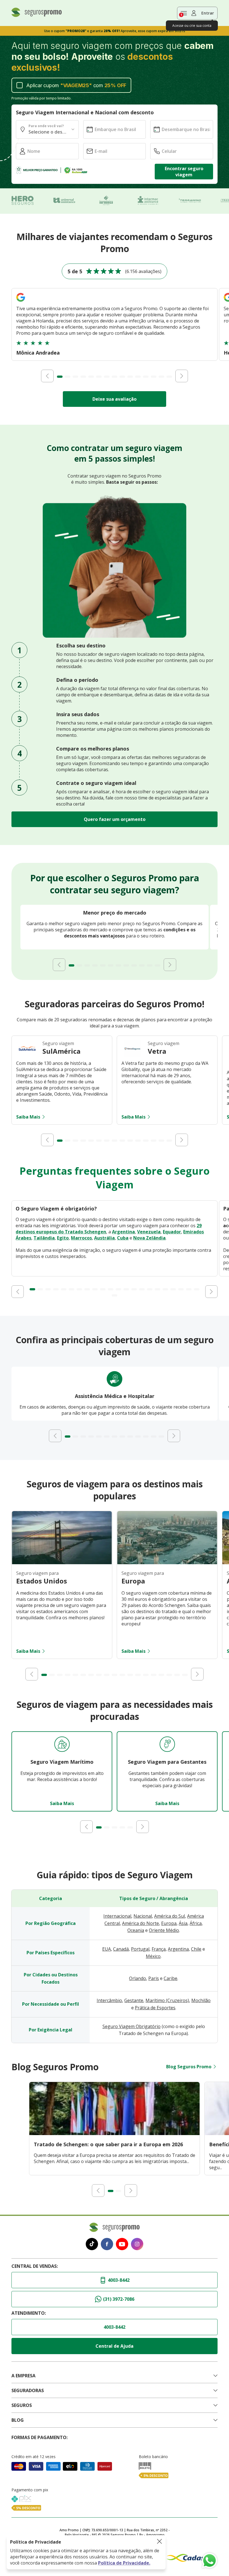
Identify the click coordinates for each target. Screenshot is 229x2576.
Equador (172, 1232)
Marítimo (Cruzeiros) (167, 2000)
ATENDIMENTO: (29, 2313)
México (153, 1956)
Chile (196, 1949)
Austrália (104, 1238)
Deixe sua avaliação (115, 399)
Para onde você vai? (46, 126)
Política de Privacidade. (124, 2563)
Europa (169, 1923)
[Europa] (167, 1563)
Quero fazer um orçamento (115, 819)
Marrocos (81, 1238)
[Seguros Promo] (37, 15)
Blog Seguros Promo (189, 2067)
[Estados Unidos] (62, 1563)
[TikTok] (92, 2245)
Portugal (140, 1949)
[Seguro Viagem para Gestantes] (167, 1745)
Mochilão (201, 2000)
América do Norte (140, 1923)
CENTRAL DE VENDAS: (35, 2266)
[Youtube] (122, 2245)
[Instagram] (137, 2245)
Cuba (123, 1238)
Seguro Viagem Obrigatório (132, 2026)
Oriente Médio (164, 1930)
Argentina (123, 1232)
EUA (107, 1949)
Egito (63, 1238)
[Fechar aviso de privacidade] (159, 2542)
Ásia (183, 1923)
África (196, 1923)
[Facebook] (107, 2245)
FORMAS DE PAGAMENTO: (40, 2437)
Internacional (117, 1916)
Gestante (134, 2000)
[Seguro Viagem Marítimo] (62, 1745)
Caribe (170, 1978)
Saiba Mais (28, 1117)
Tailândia (44, 1238)
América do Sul (170, 1916)
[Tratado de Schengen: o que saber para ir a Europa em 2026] (115, 2133)
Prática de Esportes (155, 2008)
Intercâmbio (109, 2000)
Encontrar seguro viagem (184, 172)
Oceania (136, 1930)
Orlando (138, 1978)
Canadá (121, 1949)
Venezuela (149, 1232)
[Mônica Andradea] (21, 302)
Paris (154, 1978)
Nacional (143, 1916)
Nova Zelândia (149, 1238)
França (159, 1949)
